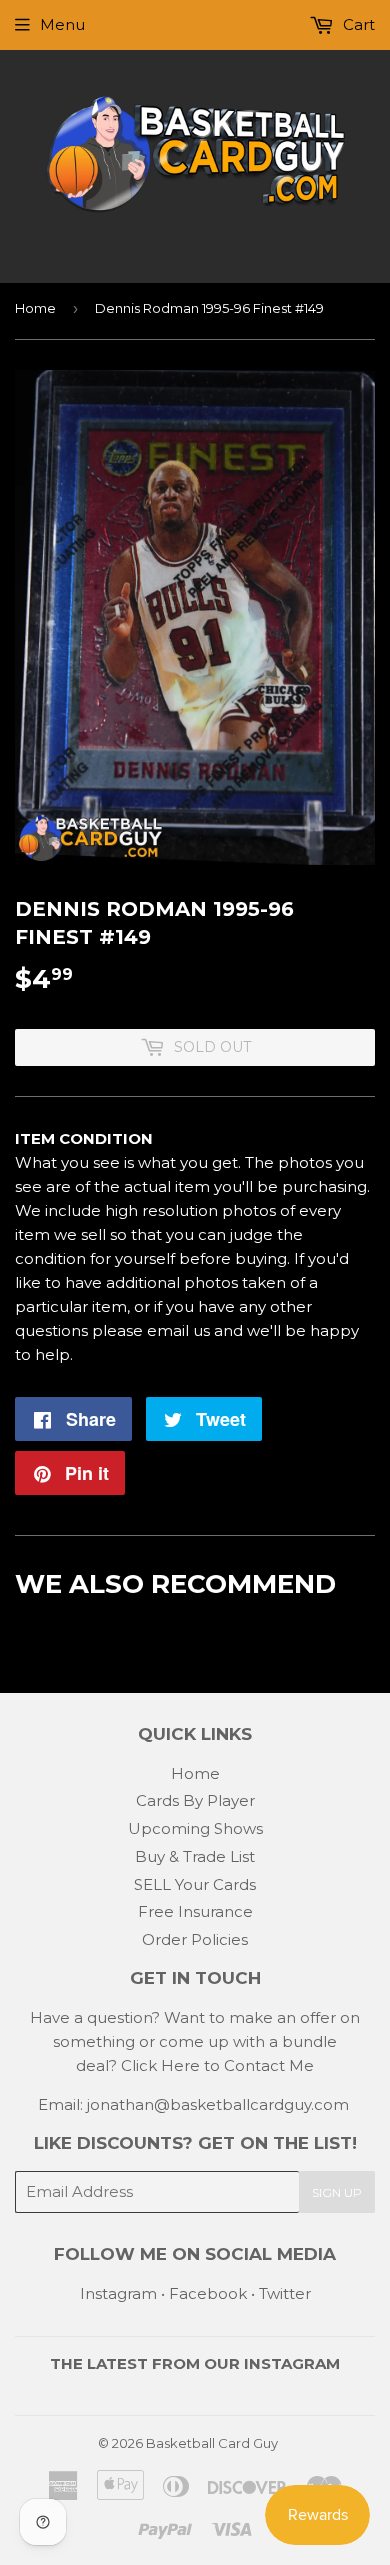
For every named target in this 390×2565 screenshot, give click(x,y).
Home (35, 308)
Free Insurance (195, 1911)
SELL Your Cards (195, 1884)
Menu (62, 24)
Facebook (208, 2293)
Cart (357, 24)
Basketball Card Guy (212, 2443)
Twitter (285, 2293)
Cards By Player (195, 1800)
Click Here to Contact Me (217, 2065)
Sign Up (337, 2192)
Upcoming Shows (195, 1828)
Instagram (118, 2293)
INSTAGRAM (292, 2363)
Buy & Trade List (195, 1856)
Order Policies (195, 1939)
